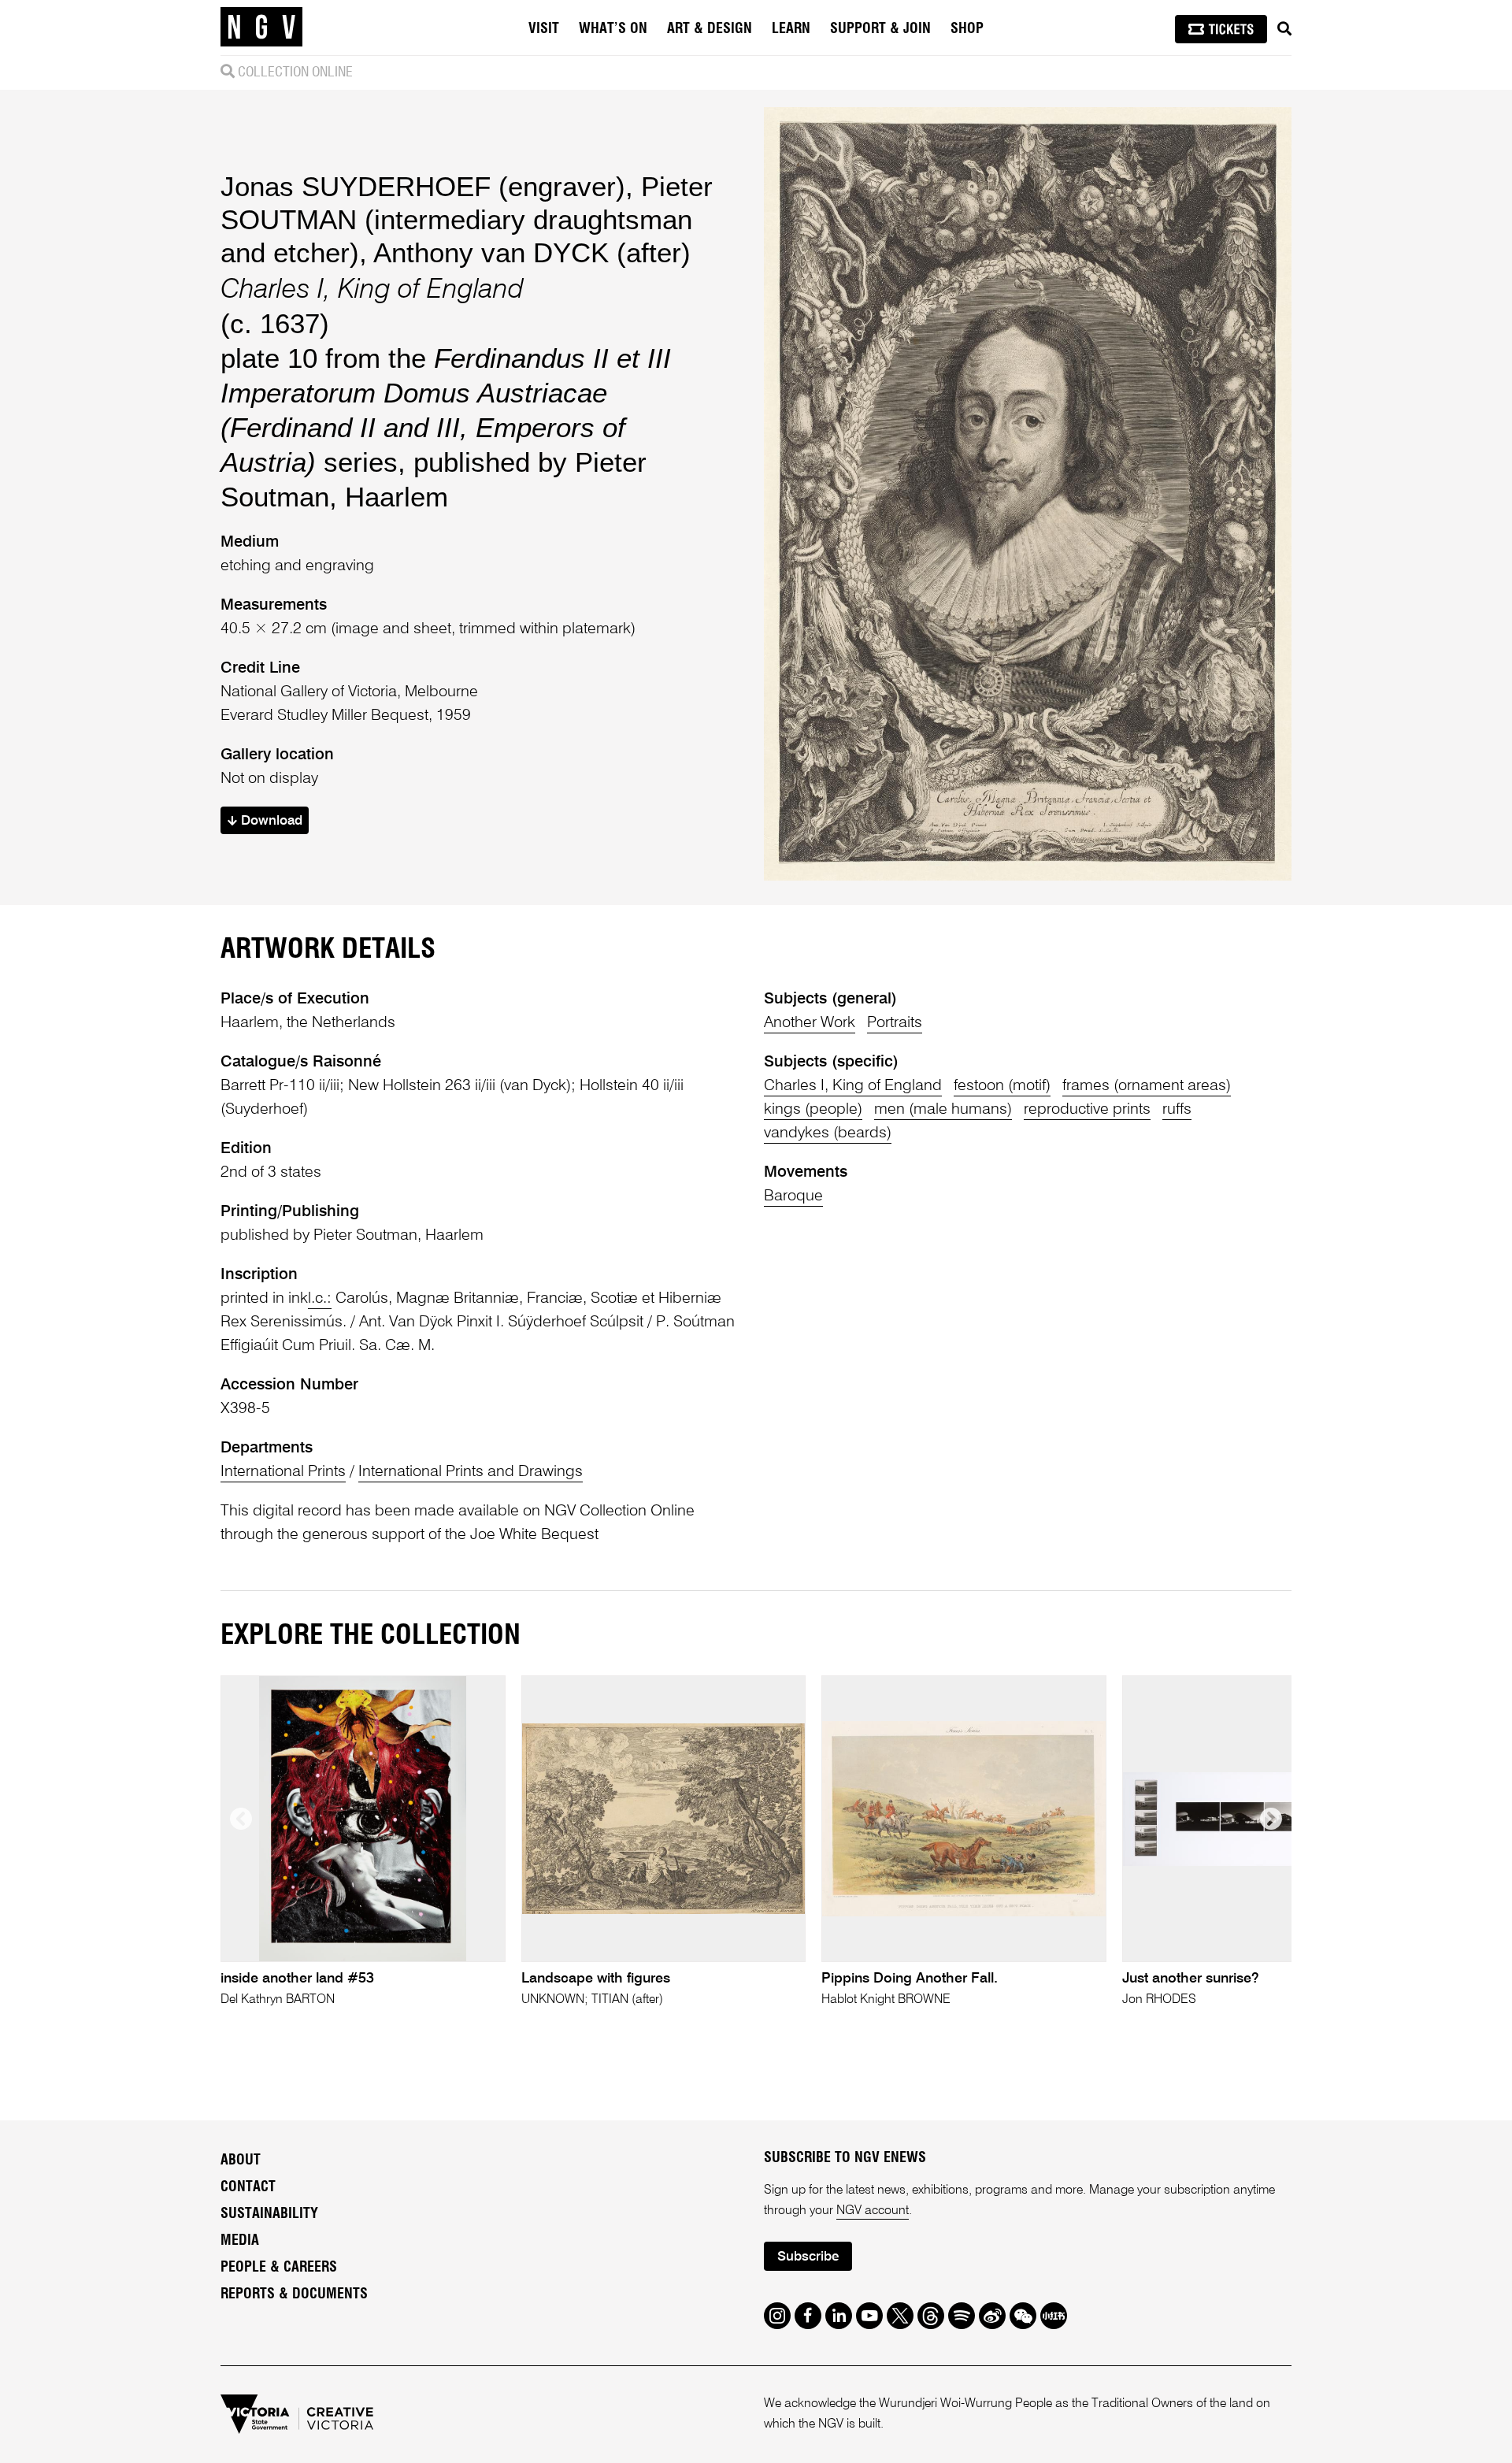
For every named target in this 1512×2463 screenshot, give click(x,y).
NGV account (873, 2211)
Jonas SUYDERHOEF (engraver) (423, 186)
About (241, 2161)
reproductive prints (1087, 1110)
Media (240, 2241)
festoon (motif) (1002, 1086)
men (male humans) (943, 1110)
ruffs (1177, 1110)
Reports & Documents (294, 2294)
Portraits (895, 1023)
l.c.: (320, 1299)
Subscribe (808, 2257)
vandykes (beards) (828, 1133)
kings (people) (813, 1110)
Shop (967, 29)
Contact (248, 2187)
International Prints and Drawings (471, 1472)
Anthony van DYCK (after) (532, 252)
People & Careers (279, 2268)
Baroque (793, 1196)
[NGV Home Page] (261, 28)
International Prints (283, 1472)
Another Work (810, 1023)
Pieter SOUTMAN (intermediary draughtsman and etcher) (467, 219)
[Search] (1284, 29)
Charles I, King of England (853, 1086)
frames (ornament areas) (1147, 1086)
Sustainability (269, 2214)
